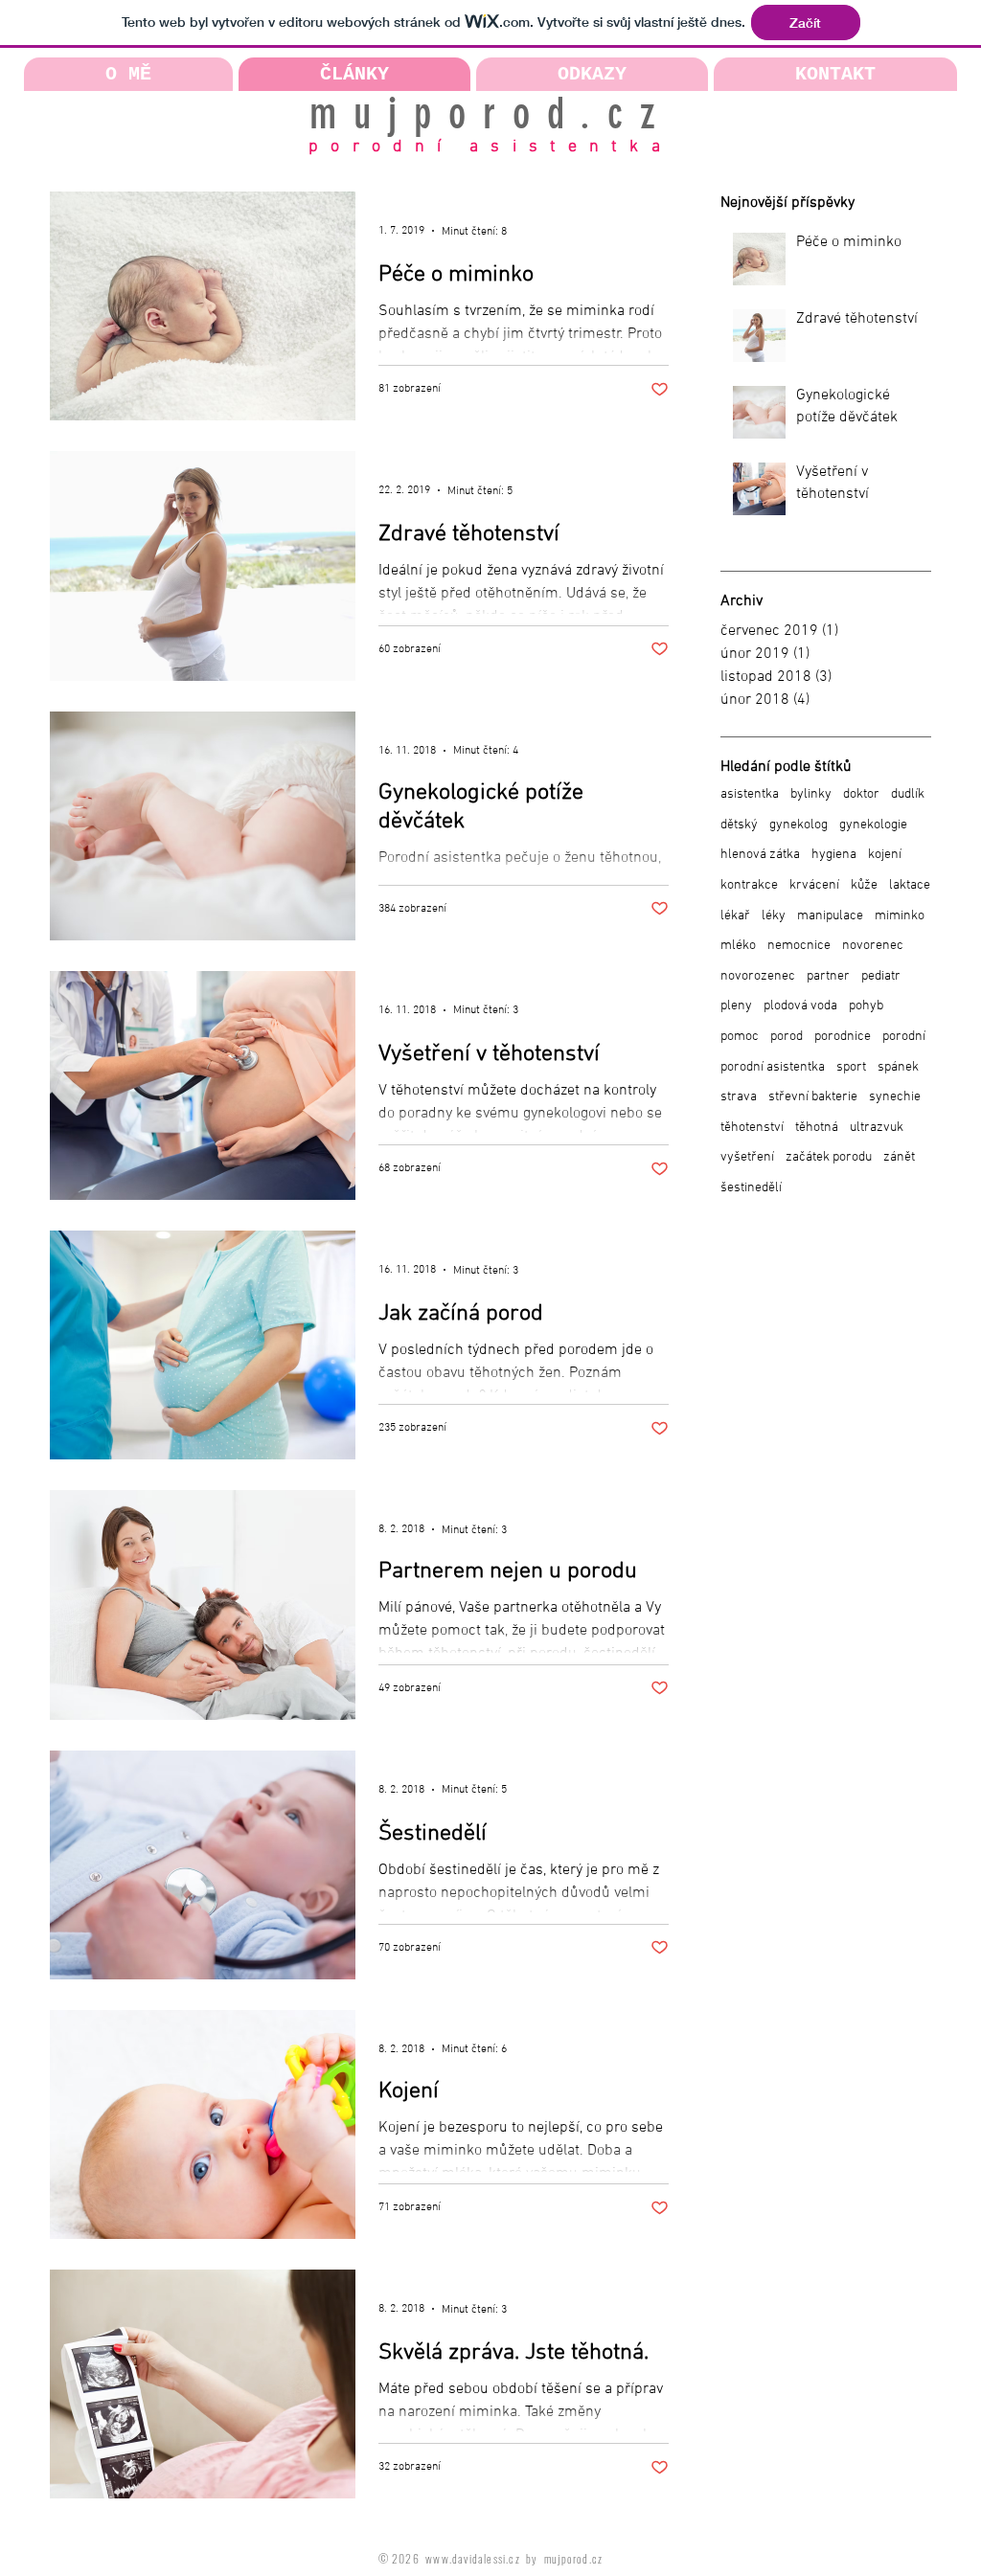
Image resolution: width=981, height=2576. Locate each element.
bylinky (811, 794)
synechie (895, 1097)
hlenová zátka (760, 855)
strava (739, 1097)
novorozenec (758, 976)
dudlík (908, 794)
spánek (898, 1067)
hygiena (834, 855)
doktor (861, 794)
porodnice (843, 1037)
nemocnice (799, 946)
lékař (735, 916)
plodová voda (800, 1006)
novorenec (873, 946)
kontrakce (749, 885)
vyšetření (747, 1157)
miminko (900, 916)
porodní (904, 1037)
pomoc (740, 1037)
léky (774, 916)
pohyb (866, 1006)
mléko (738, 946)
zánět (899, 1157)
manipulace (830, 916)
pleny (736, 1006)
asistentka (750, 794)
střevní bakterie (813, 1097)
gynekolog (798, 825)
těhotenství (752, 1128)
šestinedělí (751, 1188)
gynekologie (873, 825)
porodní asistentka (490, 147)
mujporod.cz (491, 113)
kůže (864, 885)
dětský (739, 825)
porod (787, 1037)
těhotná (817, 1128)
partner (828, 976)
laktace (910, 885)
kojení (885, 855)
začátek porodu (829, 1157)
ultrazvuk (877, 1128)
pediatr (881, 976)
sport (851, 1067)
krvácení (814, 885)
